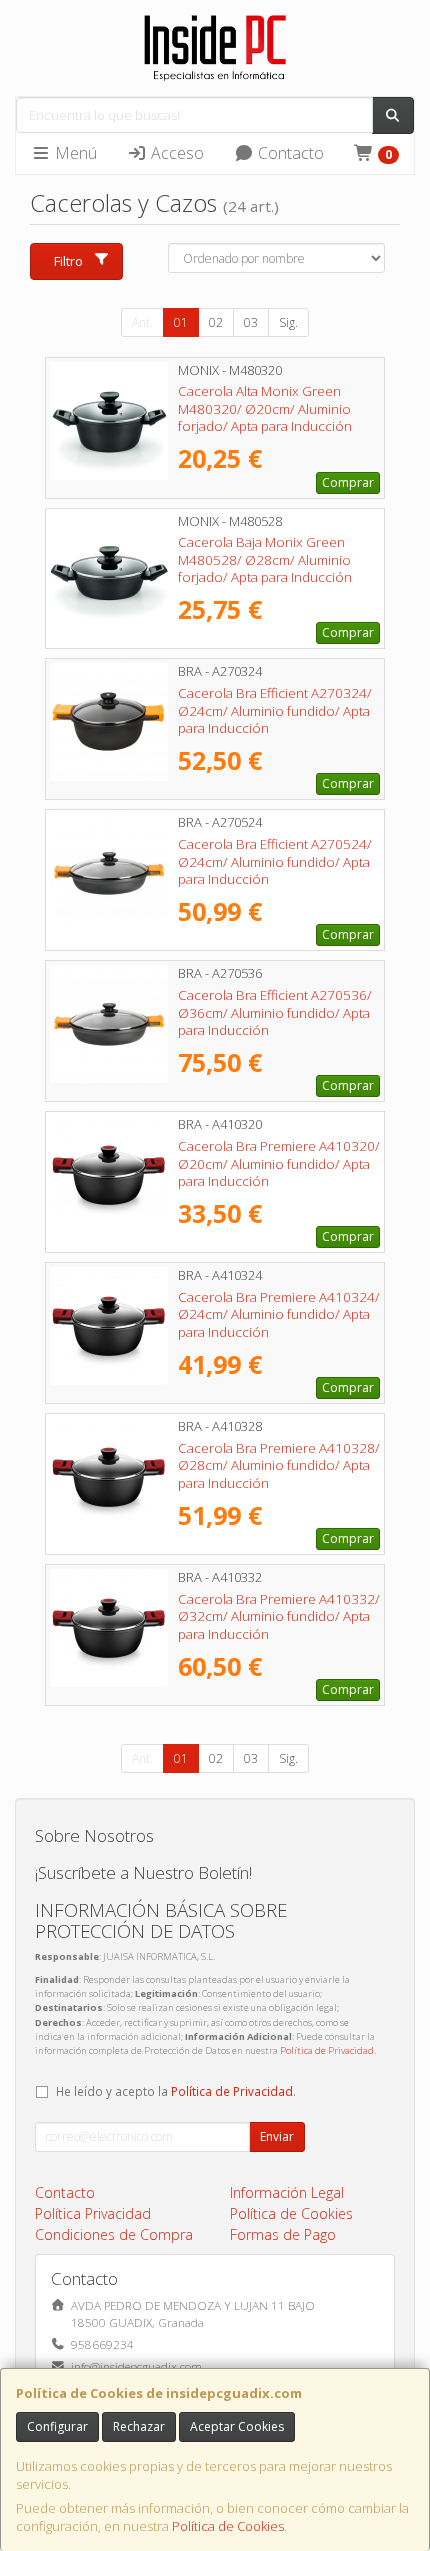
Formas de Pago (283, 2234)
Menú (74, 153)
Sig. (288, 322)
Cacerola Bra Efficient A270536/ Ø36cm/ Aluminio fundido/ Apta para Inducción (275, 1012)
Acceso (175, 153)
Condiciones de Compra (114, 2234)
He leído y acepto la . (176, 2091)
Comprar (348, 482)
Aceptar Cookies (237, 2426)
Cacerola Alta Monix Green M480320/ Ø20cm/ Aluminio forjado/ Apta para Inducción (265, 408)
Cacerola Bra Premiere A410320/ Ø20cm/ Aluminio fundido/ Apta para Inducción (279, 1163)
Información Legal (287, 2192)
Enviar (277, 2136)
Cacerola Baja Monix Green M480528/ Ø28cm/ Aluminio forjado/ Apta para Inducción (265, 559)
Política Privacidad (93, 2213)
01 (181, 322)
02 (216, 322)
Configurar (57, 2426)
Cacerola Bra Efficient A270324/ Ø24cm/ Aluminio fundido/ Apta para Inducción (275, 710)
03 (251, 322)
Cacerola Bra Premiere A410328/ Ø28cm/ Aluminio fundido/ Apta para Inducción (279, 1465)
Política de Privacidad (327, 2050)
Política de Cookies (228, 2526)
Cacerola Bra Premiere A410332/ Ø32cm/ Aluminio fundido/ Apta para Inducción (279, 1616)
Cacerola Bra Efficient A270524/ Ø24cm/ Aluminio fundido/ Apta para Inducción (275, 861)
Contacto (289, 153)
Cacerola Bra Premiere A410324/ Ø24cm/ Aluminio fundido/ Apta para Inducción (279, 1314)
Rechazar (139, 2426)
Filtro (68, 261)
